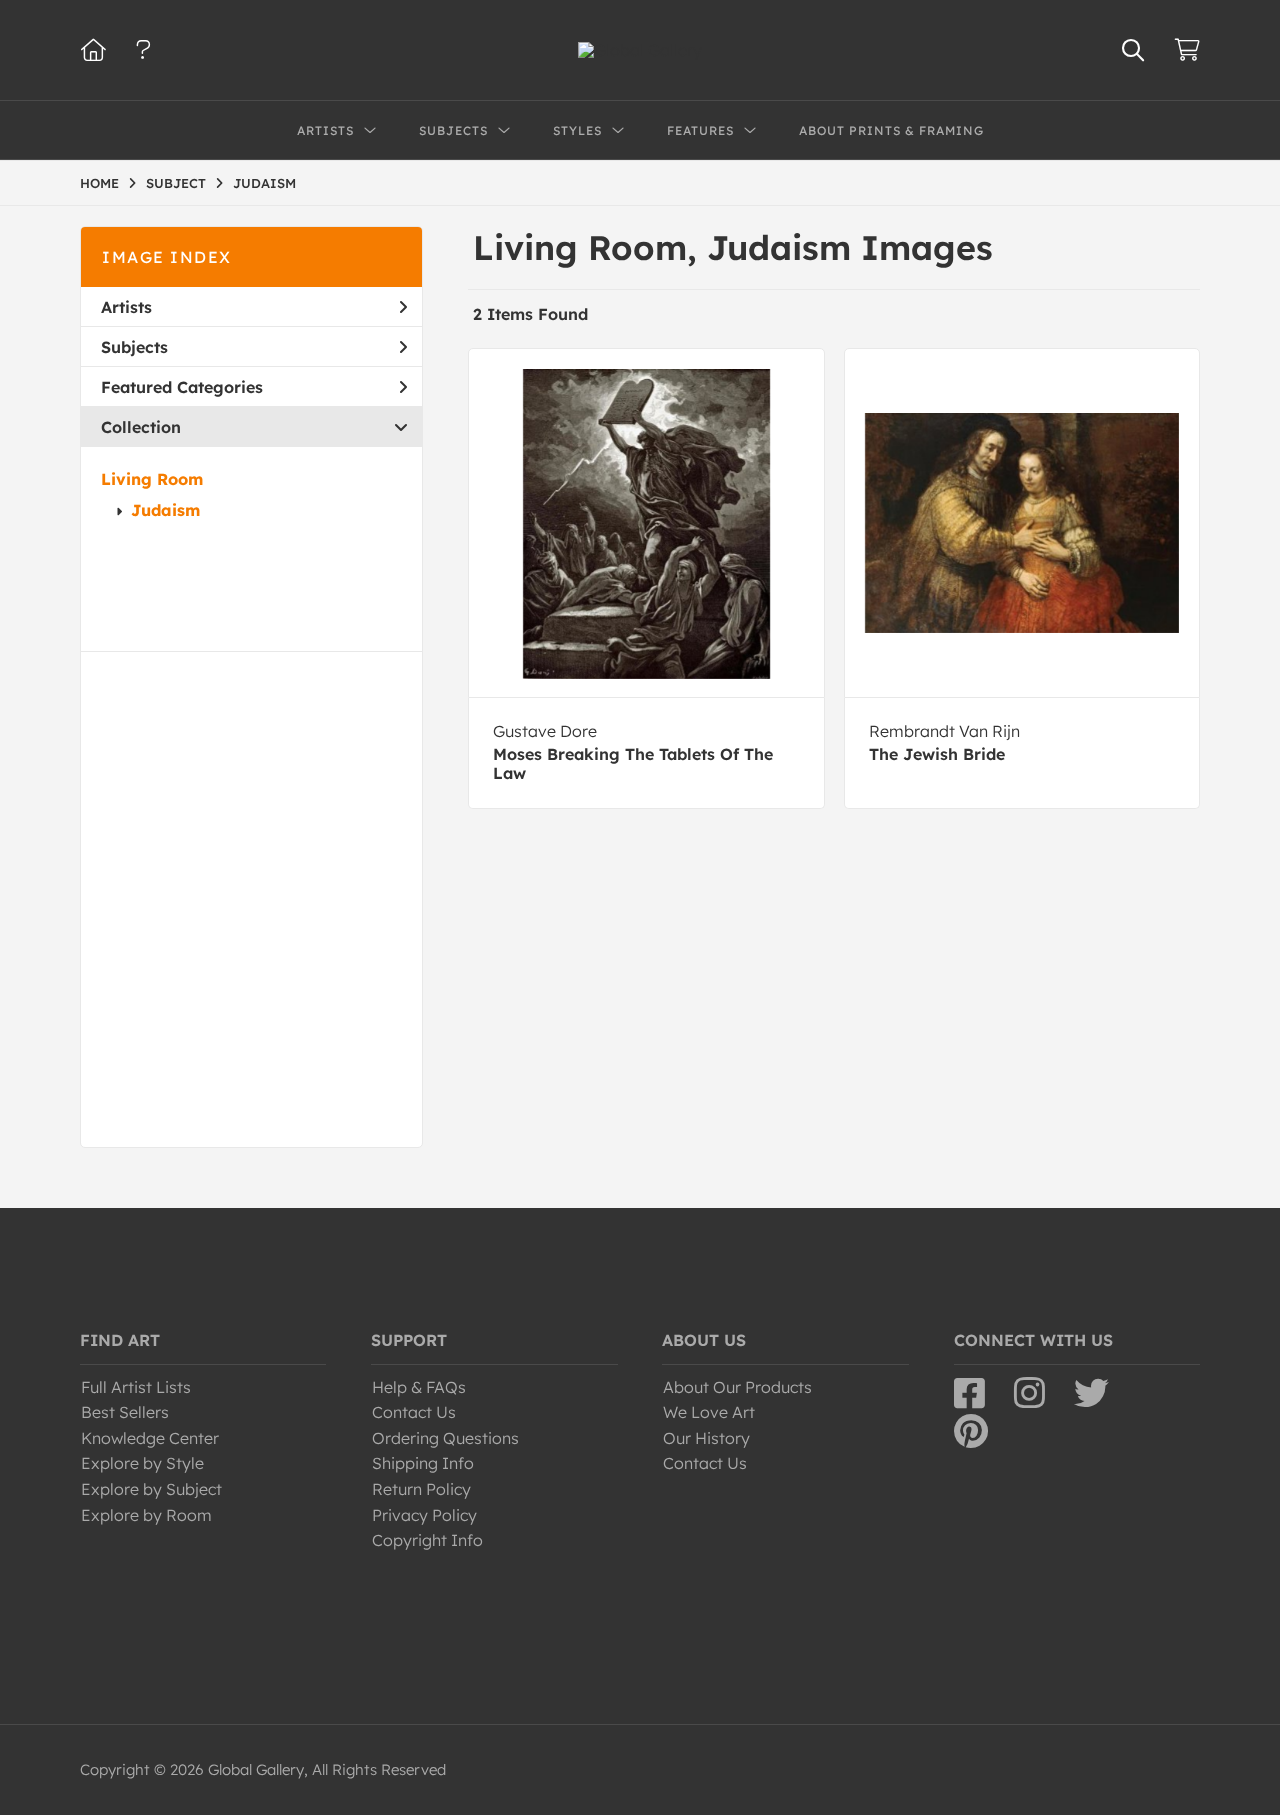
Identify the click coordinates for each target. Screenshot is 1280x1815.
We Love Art (709, 1412)
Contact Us (414, 1412)
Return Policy (421, 1489)
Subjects (134, 347)
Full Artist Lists (136, 1387)
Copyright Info (427, 1540)
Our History (706, 1438)
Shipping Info (423, 1463)
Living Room (152, 479)
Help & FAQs (419, 1387)
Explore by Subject (151, 1489)
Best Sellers (125, 1412)
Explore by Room (146, 1515)
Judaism (165, 510)
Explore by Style (142, 1463)
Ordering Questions (445, 1438)
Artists (126, 307)
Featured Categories (182, 387)
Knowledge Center (150, 1438)
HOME (99, 183)
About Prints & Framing (891, 130)
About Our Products (737, 1387)
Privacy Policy (424, 1515)
